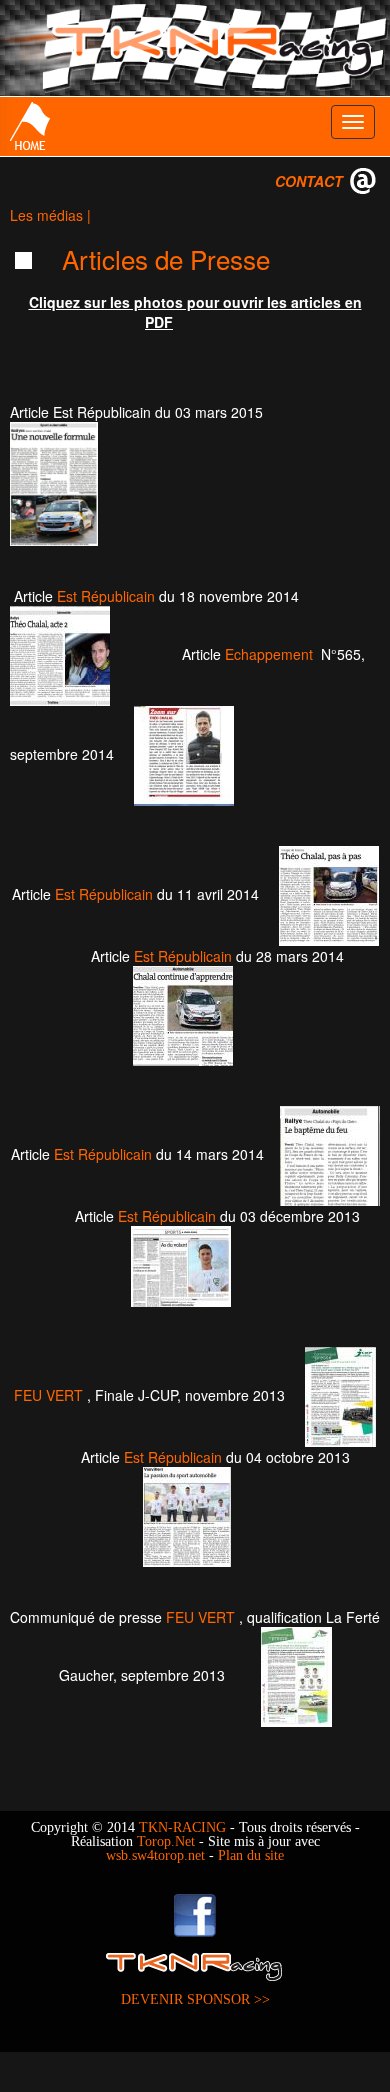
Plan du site (251, 1855)
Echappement (269, 654)
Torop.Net (166, 1841)
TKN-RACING (182, 1827)
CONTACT (309, 181)
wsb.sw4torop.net (155, 1855)
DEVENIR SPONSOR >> (195, 1999)
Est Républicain (106, 596)
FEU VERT (48, 1395)
